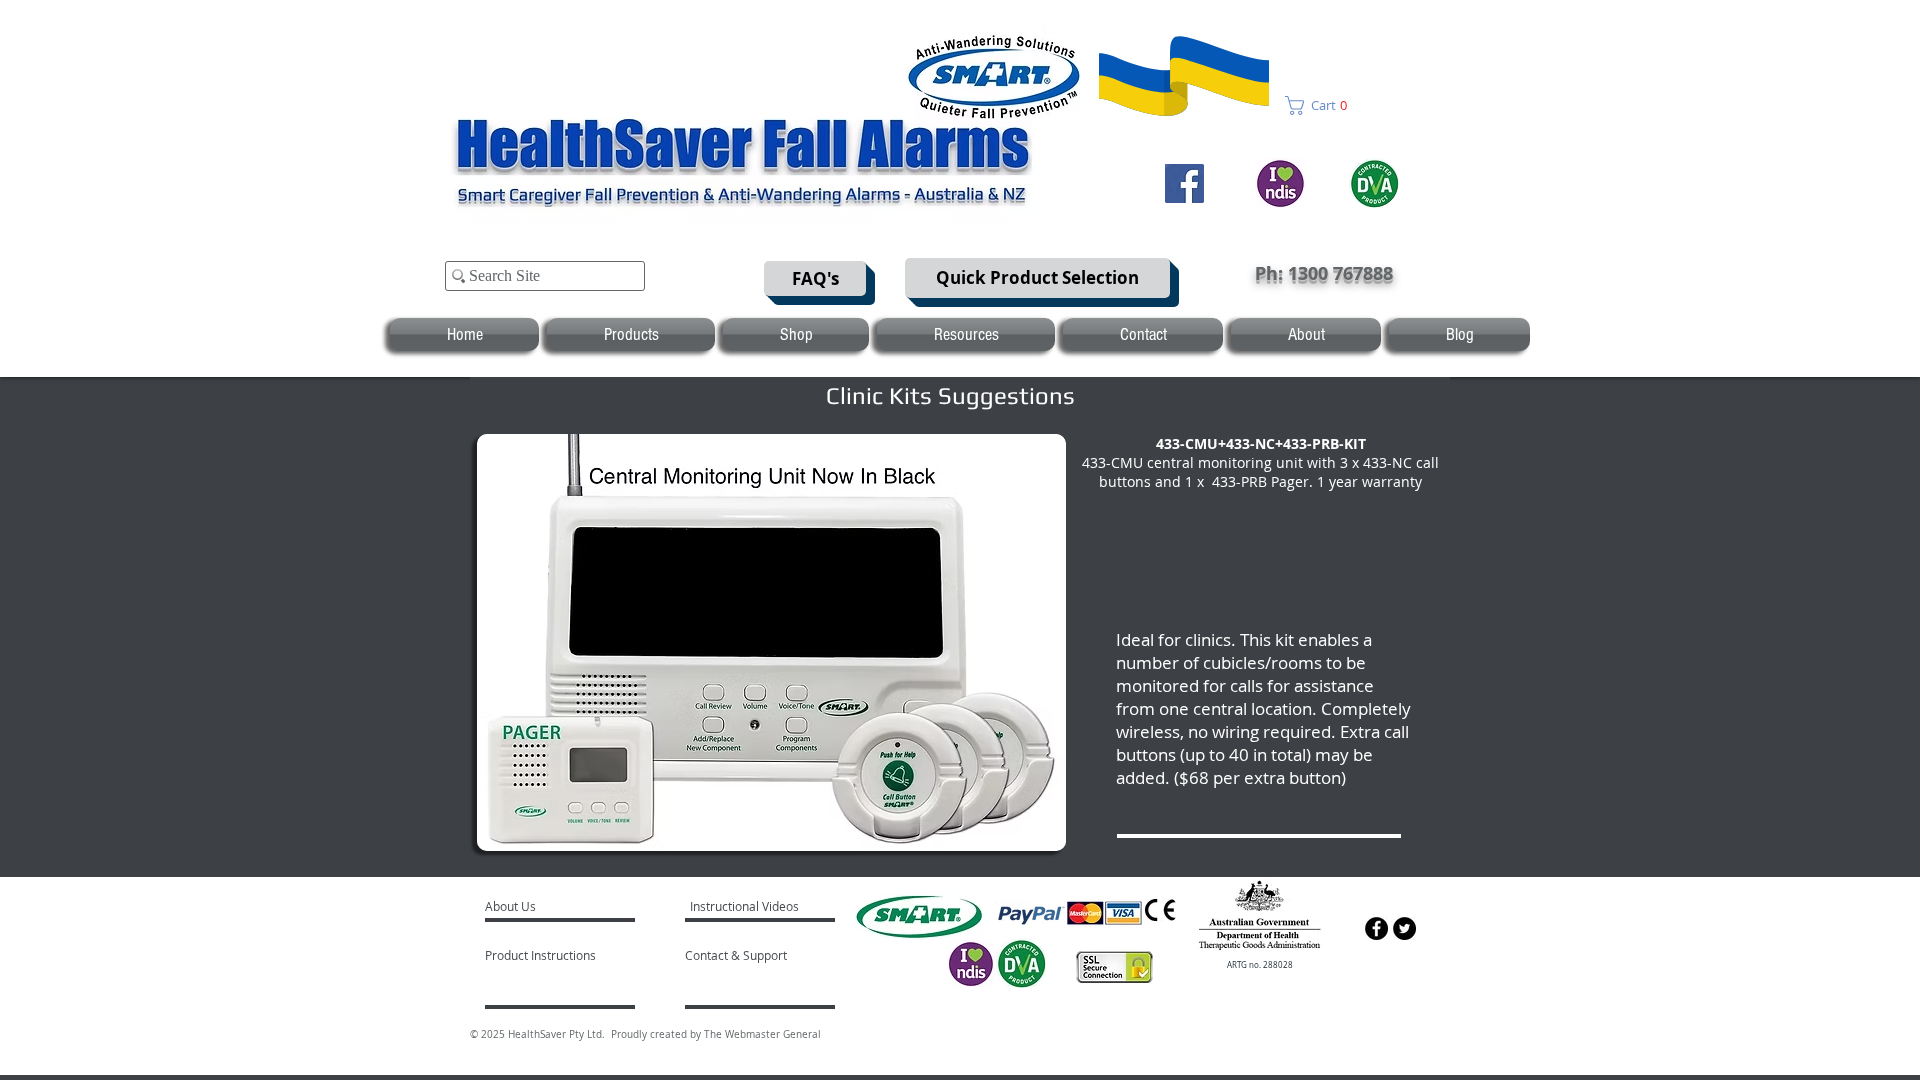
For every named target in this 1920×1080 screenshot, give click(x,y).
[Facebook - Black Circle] (1376, 928)
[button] (1322, 105)
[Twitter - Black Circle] (1404, 928)
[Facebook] (1184, 183)
